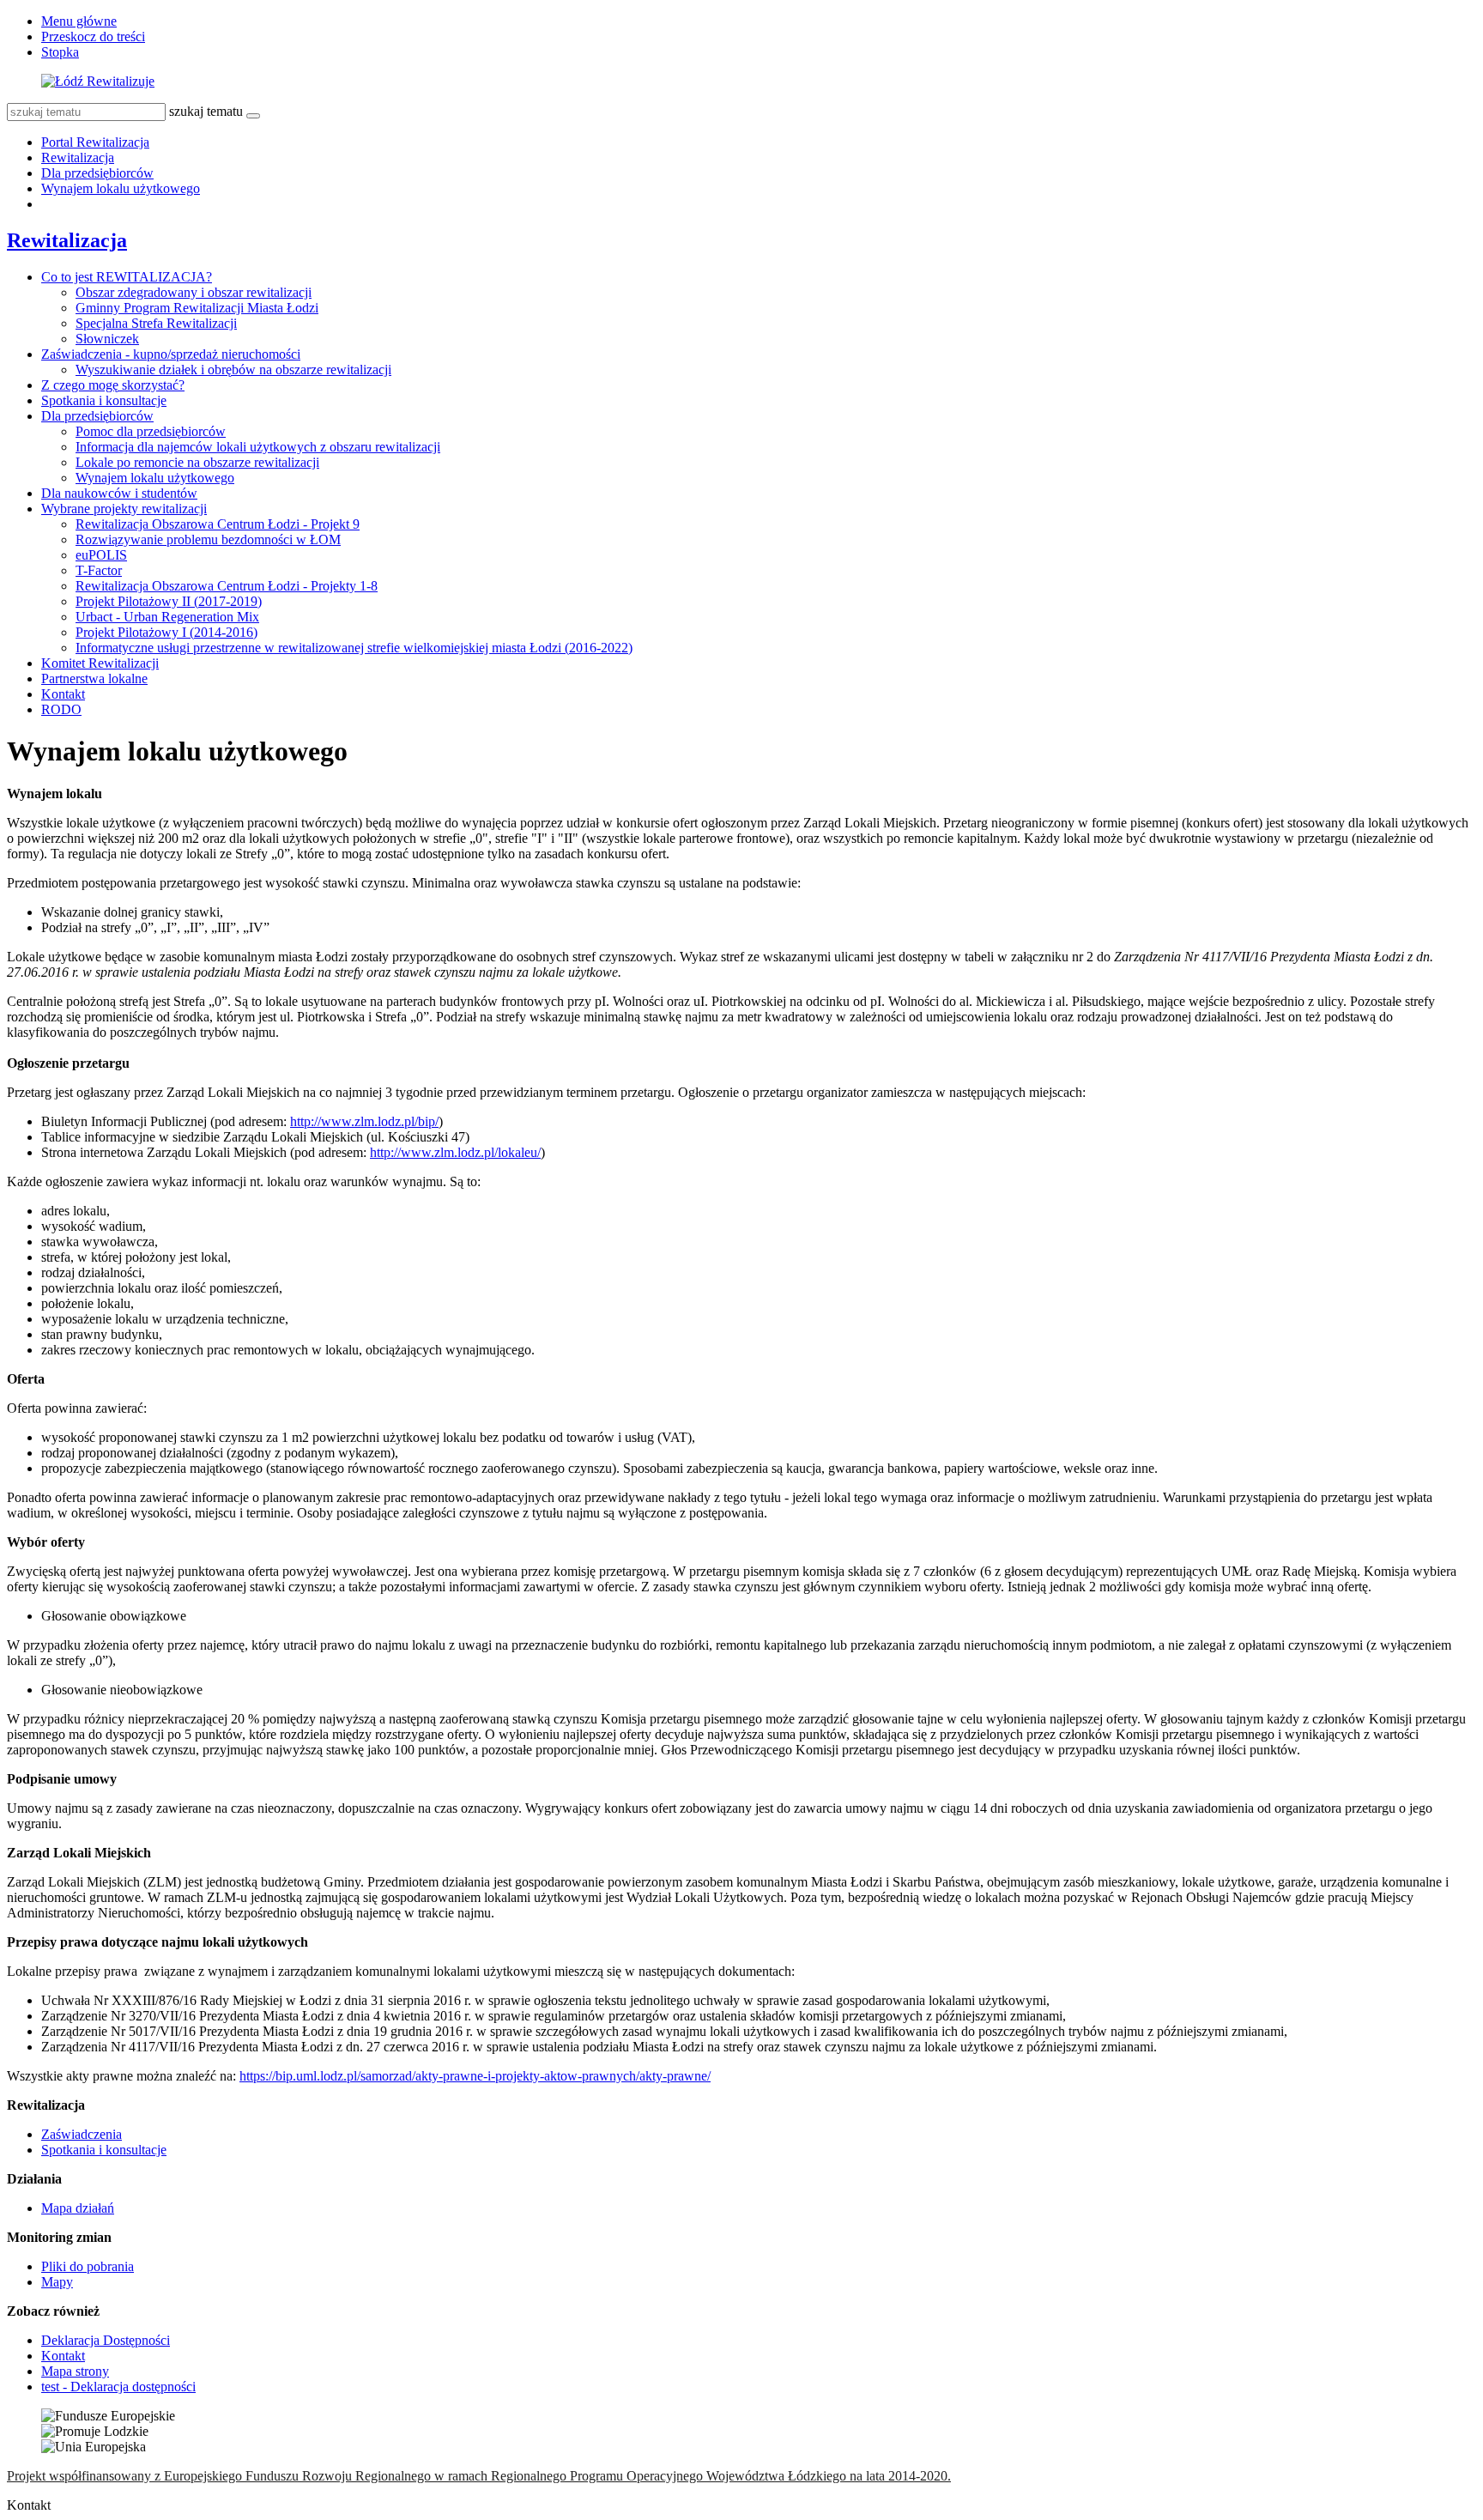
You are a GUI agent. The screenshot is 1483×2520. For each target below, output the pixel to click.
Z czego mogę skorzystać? (113, 385)
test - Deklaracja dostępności (118, 2387)
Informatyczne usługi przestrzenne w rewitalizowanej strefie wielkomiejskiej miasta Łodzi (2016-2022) (354, 648)
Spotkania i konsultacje (104, 400)
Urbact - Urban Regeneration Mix (167, 617)
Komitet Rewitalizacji (100, 663)
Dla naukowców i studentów (119, 493)
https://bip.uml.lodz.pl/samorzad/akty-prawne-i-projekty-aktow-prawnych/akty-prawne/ (475, 2076)
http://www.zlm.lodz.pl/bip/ (364, 1121)
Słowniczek (107, 339)
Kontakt (63, 694)
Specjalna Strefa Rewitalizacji (156, 323)
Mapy (57, 2282)
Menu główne (79, 21)
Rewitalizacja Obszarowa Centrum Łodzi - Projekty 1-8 (227, 586)
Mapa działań (78, 2208)
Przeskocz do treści (93, 36)
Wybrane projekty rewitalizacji (124, 509)
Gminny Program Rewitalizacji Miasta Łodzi (197, 308)
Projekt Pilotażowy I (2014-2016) (166, 632)
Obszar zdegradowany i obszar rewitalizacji (194, 292)
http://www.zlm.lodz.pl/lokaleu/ (455, 1152)
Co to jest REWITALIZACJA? (127, 277)
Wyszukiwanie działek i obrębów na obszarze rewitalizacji (233, 370)
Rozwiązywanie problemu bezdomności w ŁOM (208, 539)
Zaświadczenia (82, 2134)
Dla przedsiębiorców (97, 173)
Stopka (60, 52)
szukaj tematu (206, 111)
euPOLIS (101, 555)
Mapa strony (75, 2371)
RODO (61, 709)
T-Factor (99, 570)
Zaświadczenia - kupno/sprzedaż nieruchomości (171, 354)
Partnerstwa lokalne (94, 678)
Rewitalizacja (78, 157)
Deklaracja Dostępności (106, 2340)
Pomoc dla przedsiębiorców (151, 431)
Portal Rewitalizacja (95, 142)
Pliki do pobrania (88, 2266)
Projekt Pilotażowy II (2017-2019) (169, 601)
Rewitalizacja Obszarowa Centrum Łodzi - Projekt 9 (218, 524)
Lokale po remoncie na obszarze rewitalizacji (197, 462)
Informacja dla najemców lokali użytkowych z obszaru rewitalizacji (258, 447)
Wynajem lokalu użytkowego (121, 188)
